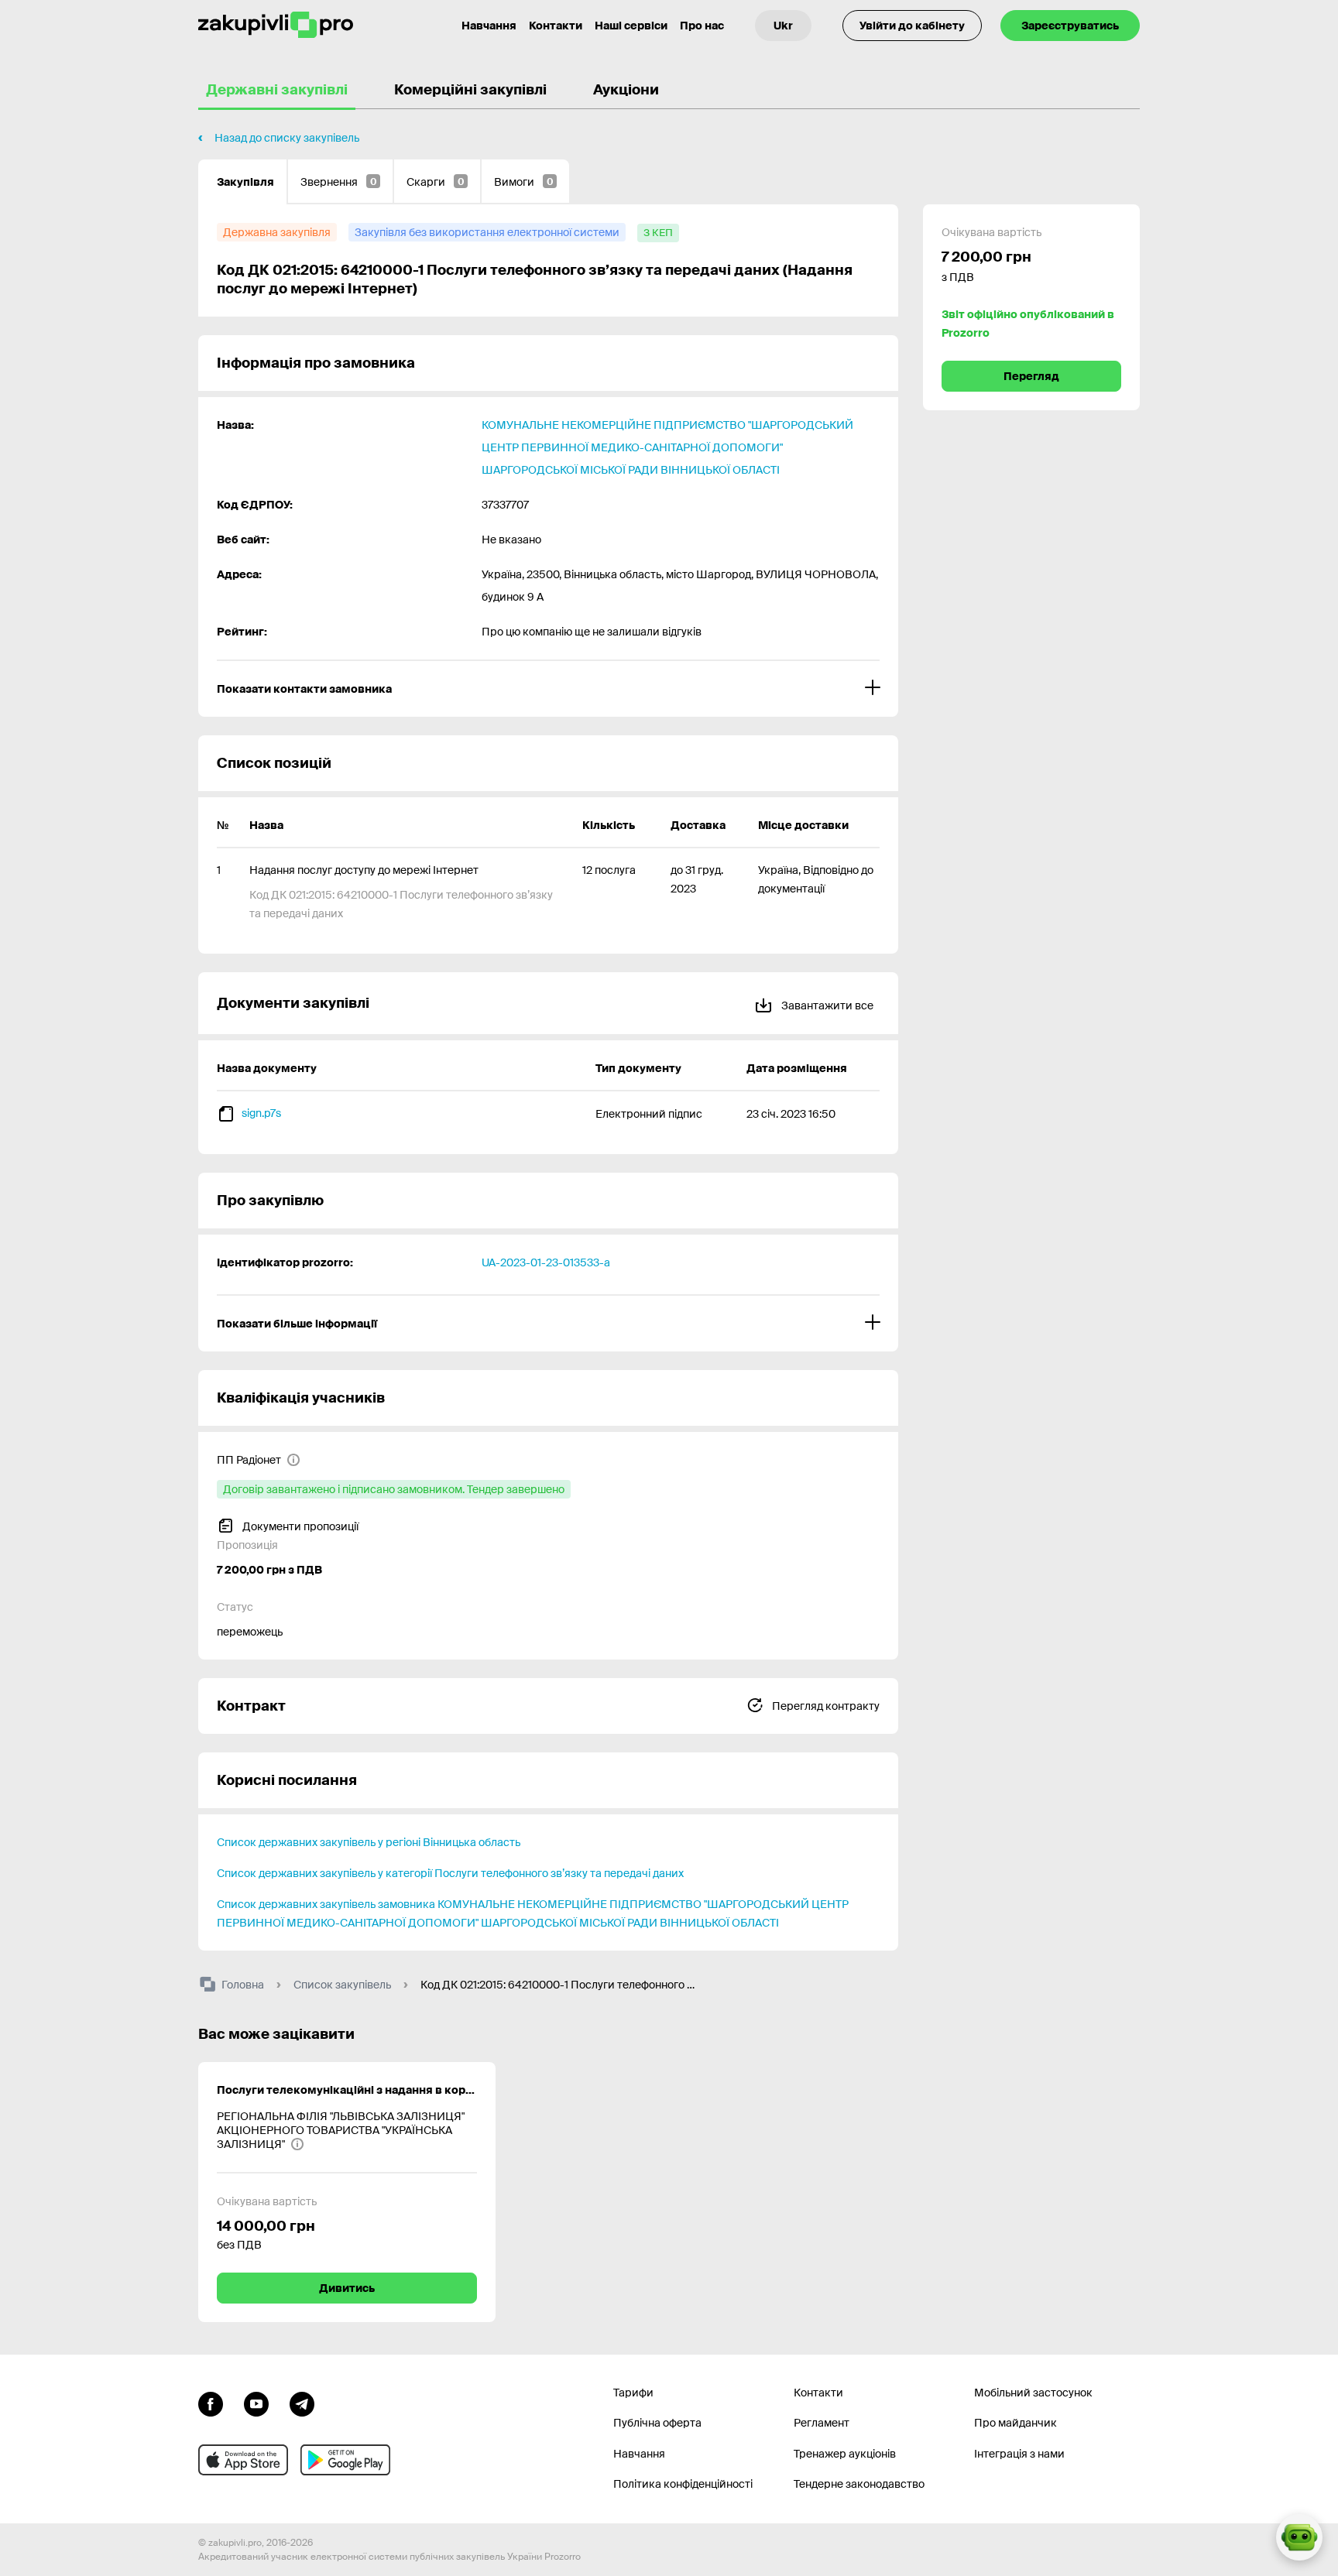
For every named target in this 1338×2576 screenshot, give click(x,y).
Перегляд (1031, 376)
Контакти (556, 26)
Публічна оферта (657, 2423)
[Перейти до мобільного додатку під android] (345, 2460)
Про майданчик (1016, 2423)
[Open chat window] (1299, 2537)
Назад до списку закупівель (287, 138)
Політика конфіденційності (683, 2484)
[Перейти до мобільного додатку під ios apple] (243, 2460)
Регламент (822, 2423)
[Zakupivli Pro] (276, 25)
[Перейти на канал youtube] (256, 2403)
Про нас (702, 26)
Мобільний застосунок (1033, 2393)
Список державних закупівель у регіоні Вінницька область (369, 1842)
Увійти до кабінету (912, 26)
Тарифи (633, 2393)
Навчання (489, 26)
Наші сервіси (631, 26)
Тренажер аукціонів (845, 2454)
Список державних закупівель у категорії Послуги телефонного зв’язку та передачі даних (450, 1873)
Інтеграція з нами (1019, 2454)
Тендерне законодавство (859, 2484)
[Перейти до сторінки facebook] (211, 2403)
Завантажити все (826, 1005)
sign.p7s (261, 1113)
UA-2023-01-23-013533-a (546, 1262)
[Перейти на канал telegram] (302, 2403)
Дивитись (347, 2288)
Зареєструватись (1070, 26)
